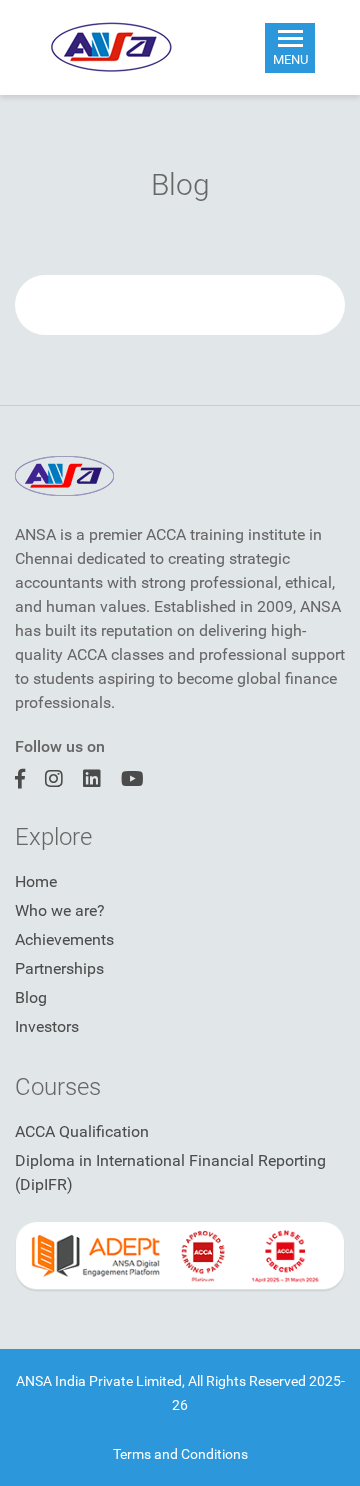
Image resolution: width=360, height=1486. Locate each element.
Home (36, 881)
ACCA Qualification (82, 1131)
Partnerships (59, 968)
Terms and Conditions (180, 1454)
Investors (47, 1026)
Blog (31, 997)
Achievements (64, 939)
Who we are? (60, 910)
